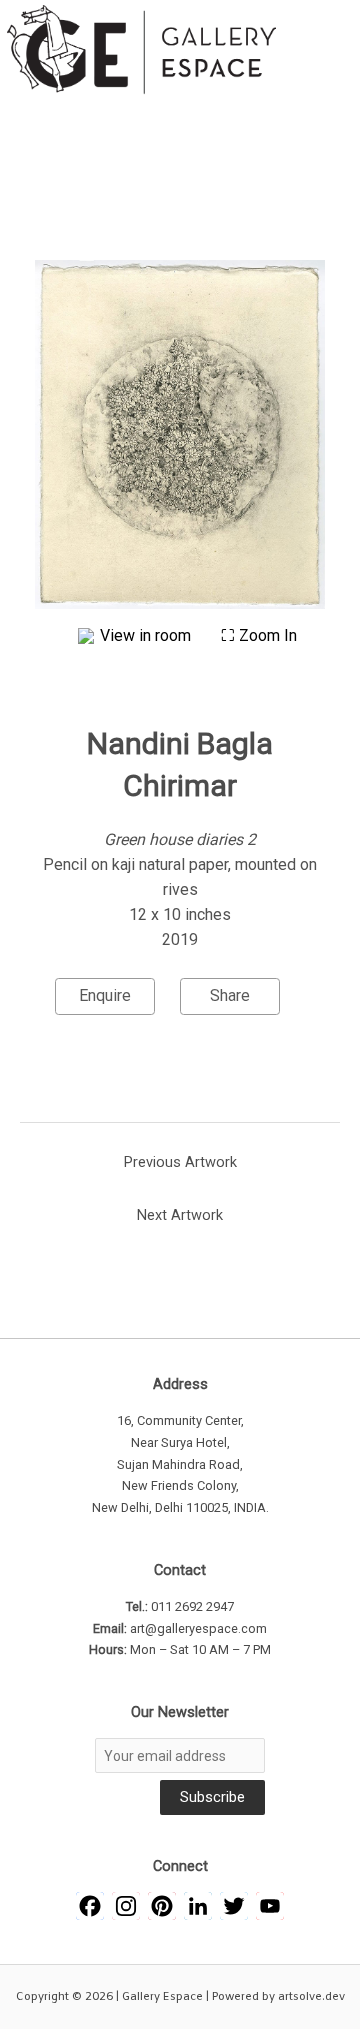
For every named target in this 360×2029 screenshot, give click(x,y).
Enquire (105, 995)
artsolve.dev (311, 1997)
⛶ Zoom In (259, 635)
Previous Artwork (180, 1162)
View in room (147, 635)
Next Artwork (180, 1215)
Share (230, 995)
